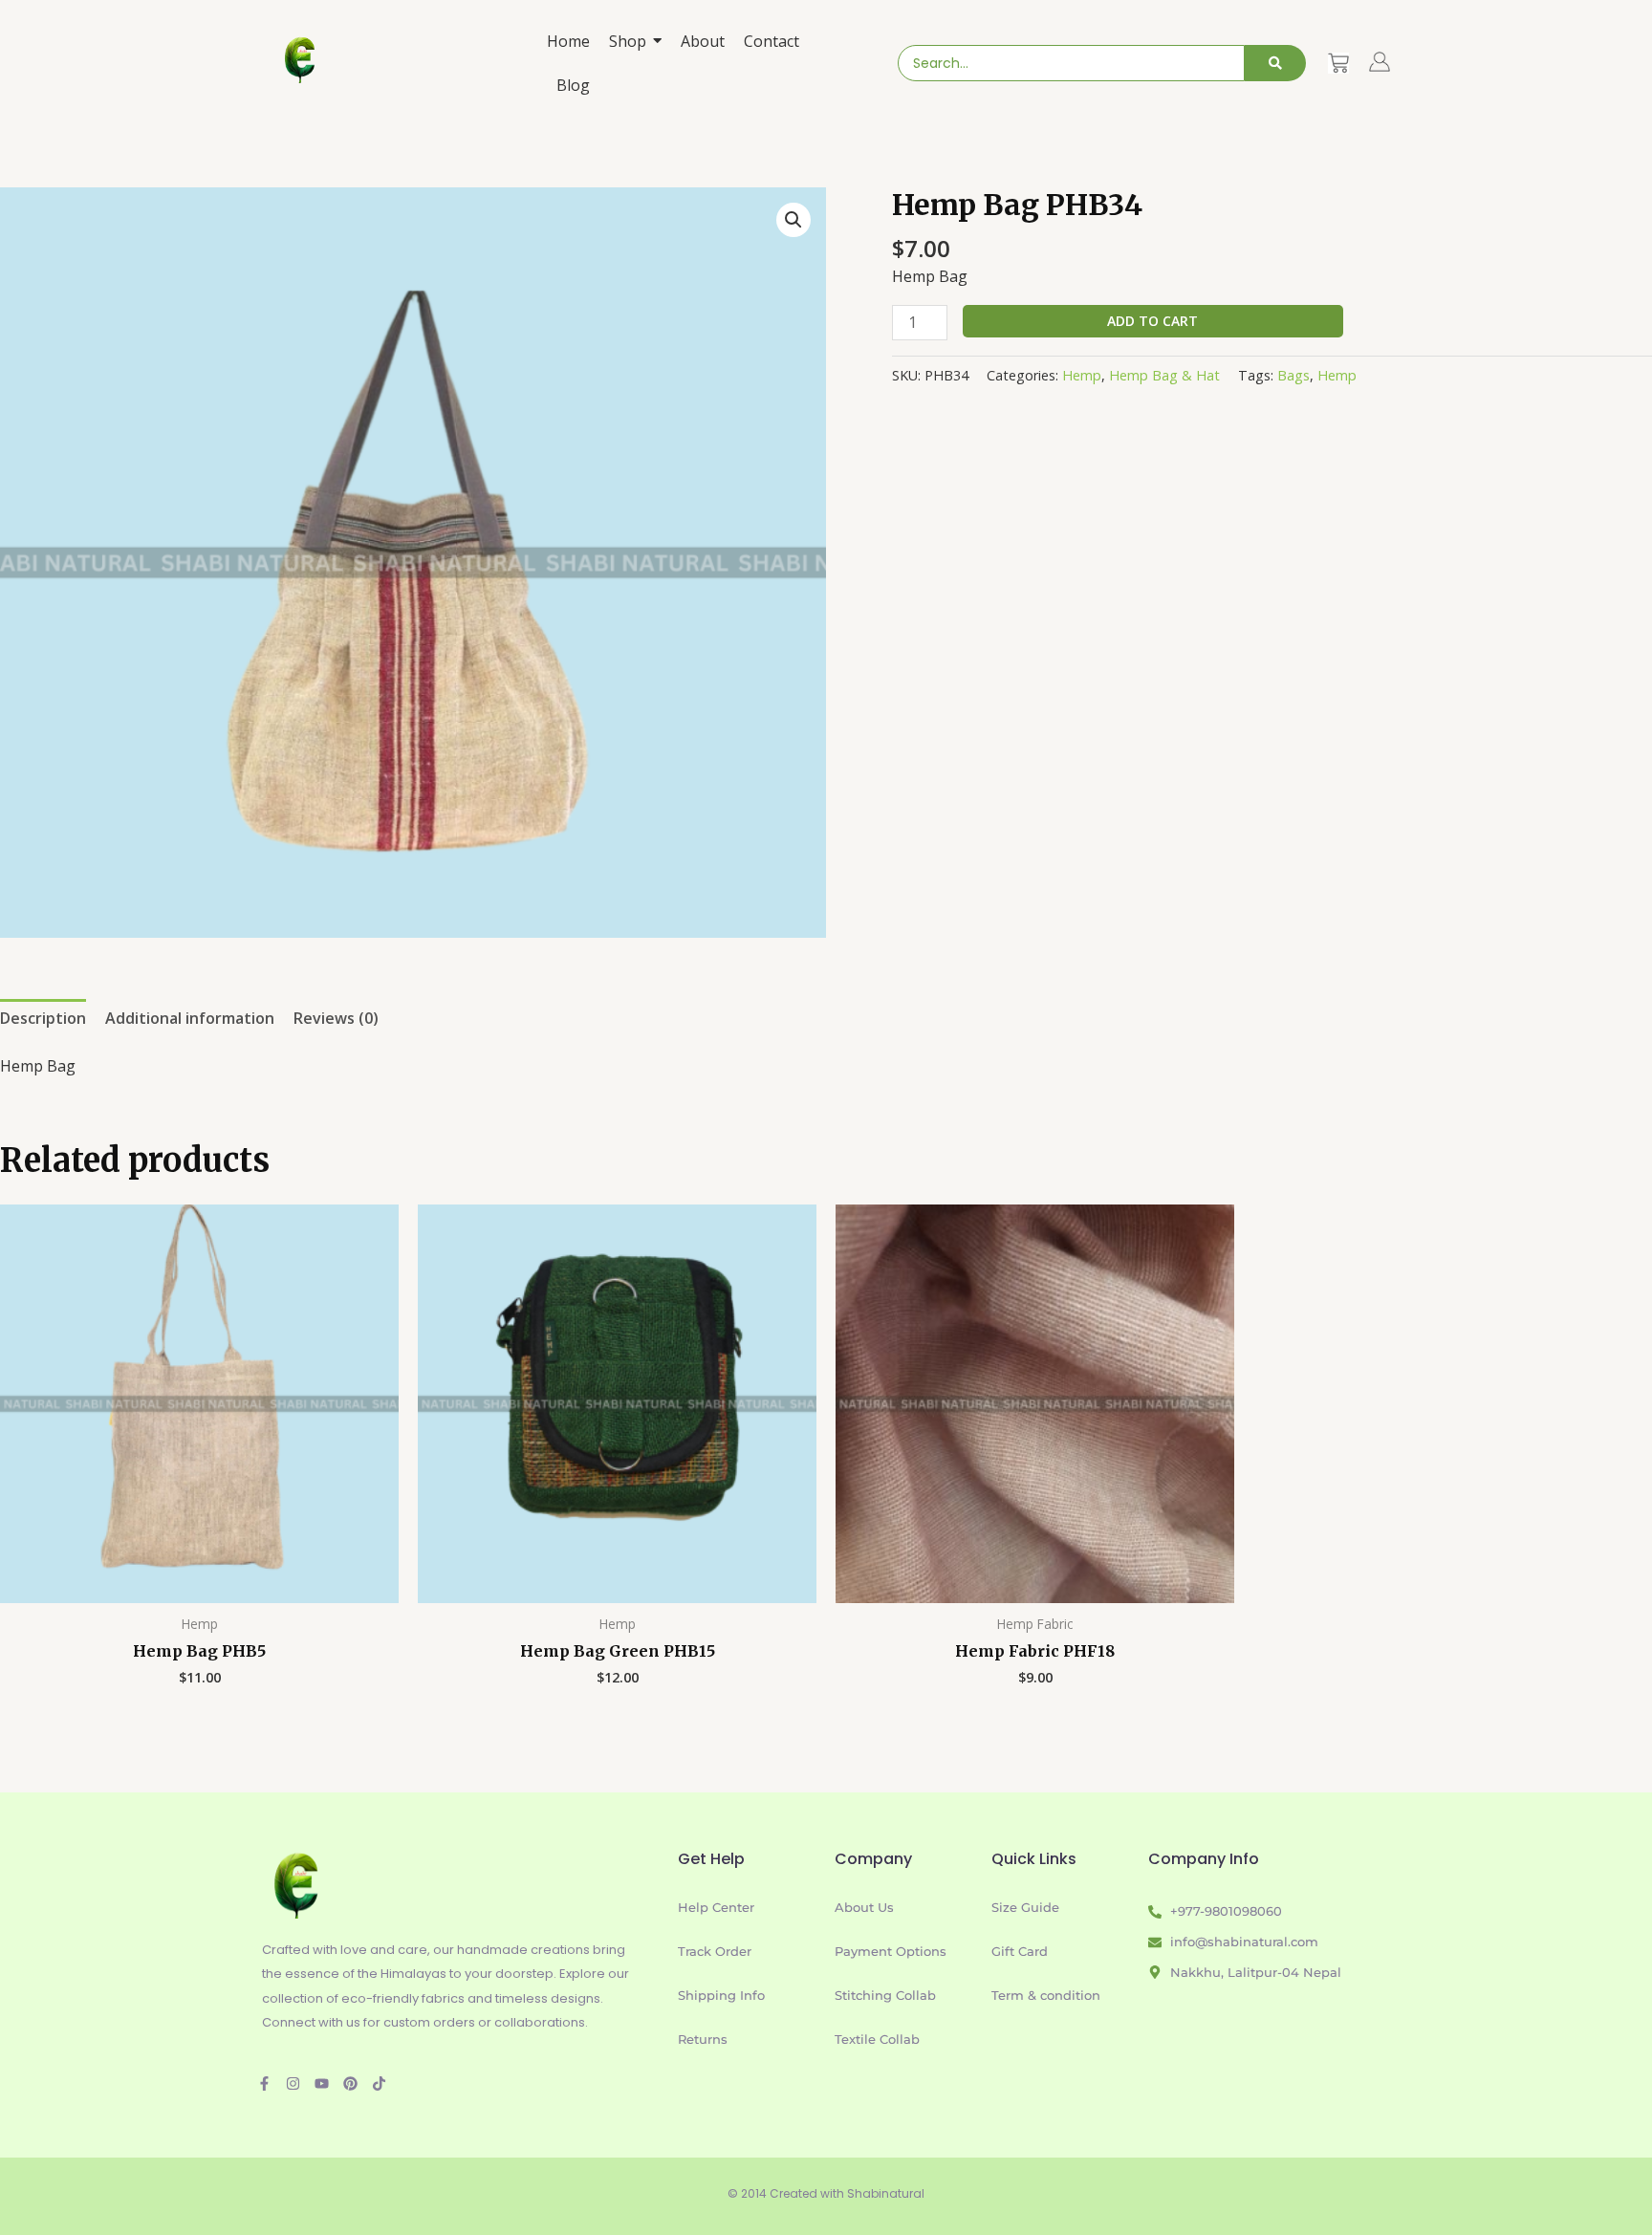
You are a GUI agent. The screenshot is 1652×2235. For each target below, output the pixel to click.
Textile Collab (877, 2039)
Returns (703, 2039)
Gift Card (1020, 1951)
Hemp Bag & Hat (1164, 375)
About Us (864, 1907)
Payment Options (891, 1951)
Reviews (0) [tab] (336, 1018)
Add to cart (1152, 321)
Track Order (715, 1951)
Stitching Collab (885, 1995)
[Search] (1275, 63)
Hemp (1082, 375)
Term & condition (1046, 1995)
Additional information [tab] (190, 1018)
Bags (1293, 375)
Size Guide (1025, 1907)
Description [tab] (43, 1018)
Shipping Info (721, 1995)
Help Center (716, 1907)
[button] (793, 220)
